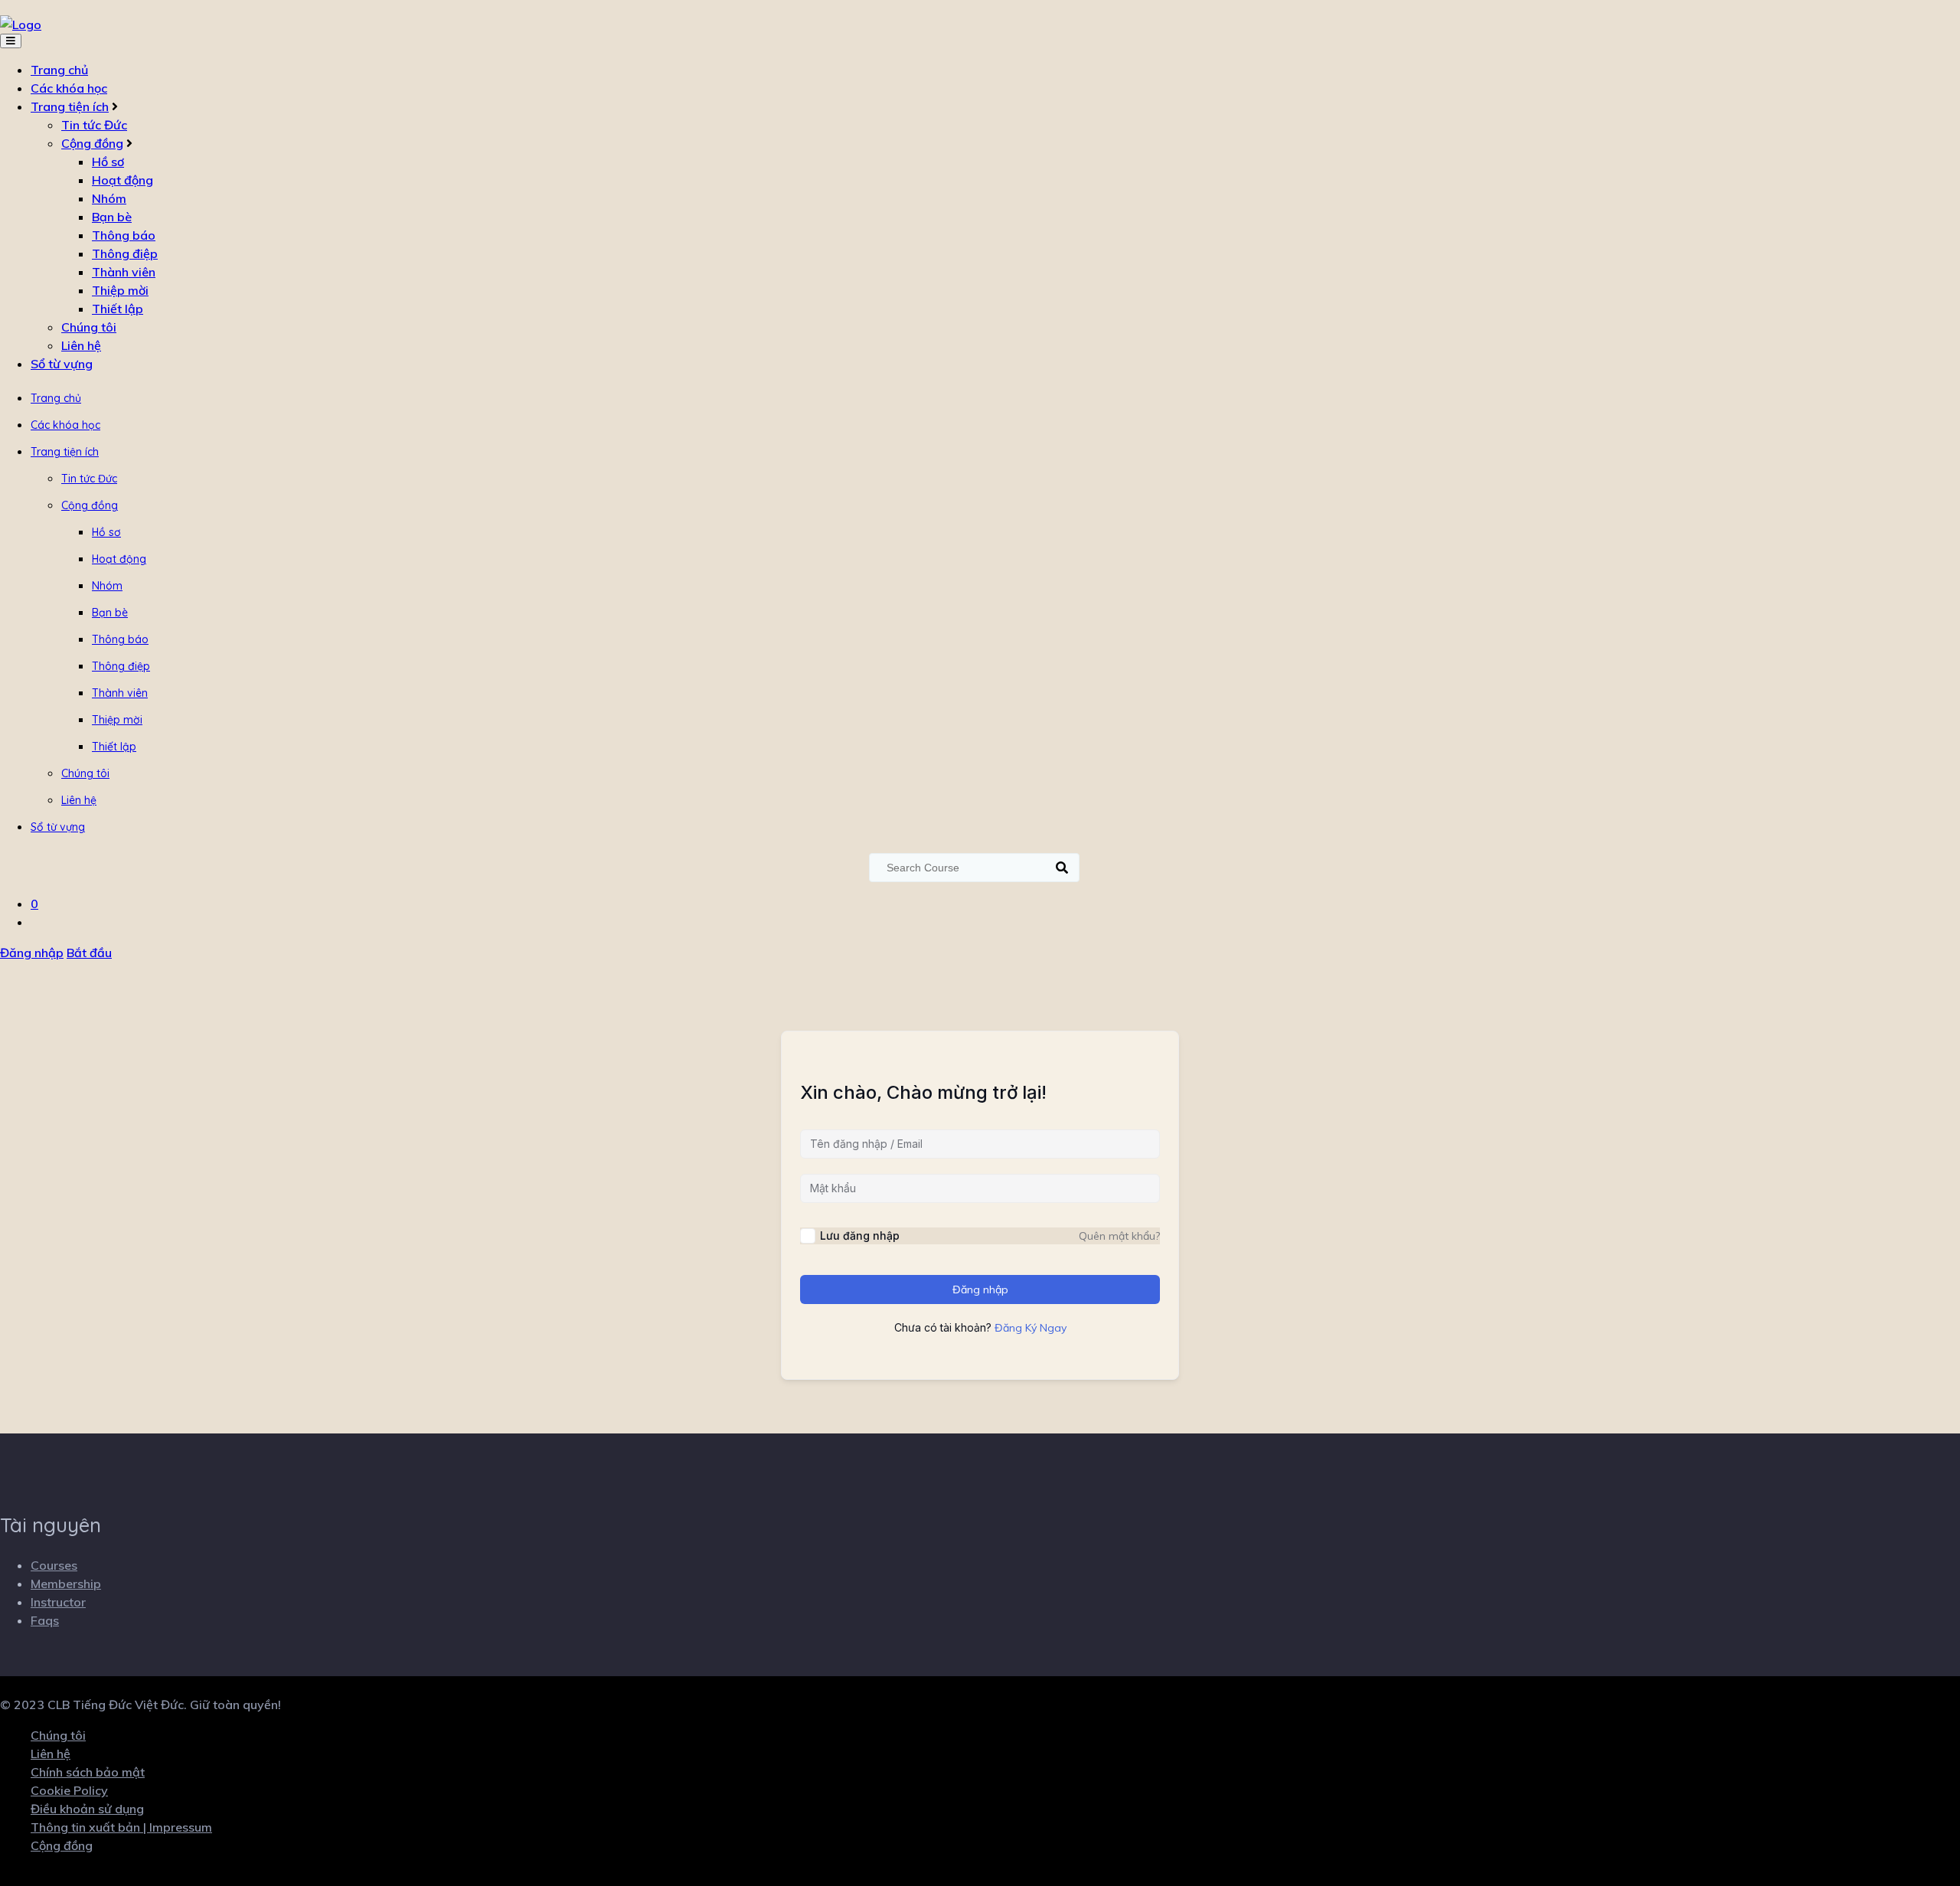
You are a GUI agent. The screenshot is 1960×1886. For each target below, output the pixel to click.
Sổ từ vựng (62, 364)
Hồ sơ (108, 162)
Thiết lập (118, 309)
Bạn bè (112, 217)
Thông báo (124, 235)
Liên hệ (81, 345)
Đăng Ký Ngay (1031, 1328)
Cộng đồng (92, 143)
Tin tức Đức (94, 125)
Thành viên (124, 272)
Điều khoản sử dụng (87, 1809)
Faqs (45, 1620)
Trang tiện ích (70, 106)
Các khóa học (69, 88)
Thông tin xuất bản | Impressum (121, 1827)
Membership (66, 1584)
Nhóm (109, 198)
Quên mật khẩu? (1119, 1236)
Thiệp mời (120, 290)
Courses (54, 1565)
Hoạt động (122, 180)
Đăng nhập (32, 953)
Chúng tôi (89, 327)
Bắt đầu (89, 953)
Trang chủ (59, 70)
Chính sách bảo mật (88, 1772)
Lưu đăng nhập (860, 1236)
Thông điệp (125, 253)
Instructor (58, 1602)
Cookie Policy (69, 1790)
